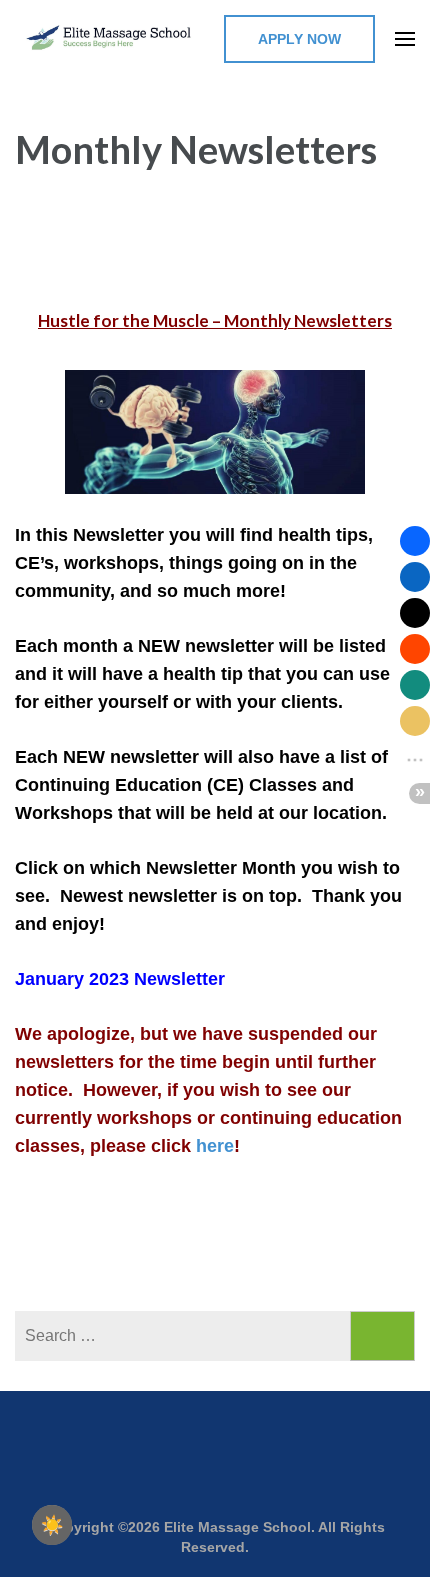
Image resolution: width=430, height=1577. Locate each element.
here (215, 1146)
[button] (415, 541)
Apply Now (299, 39)
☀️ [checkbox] (52, 1525)
